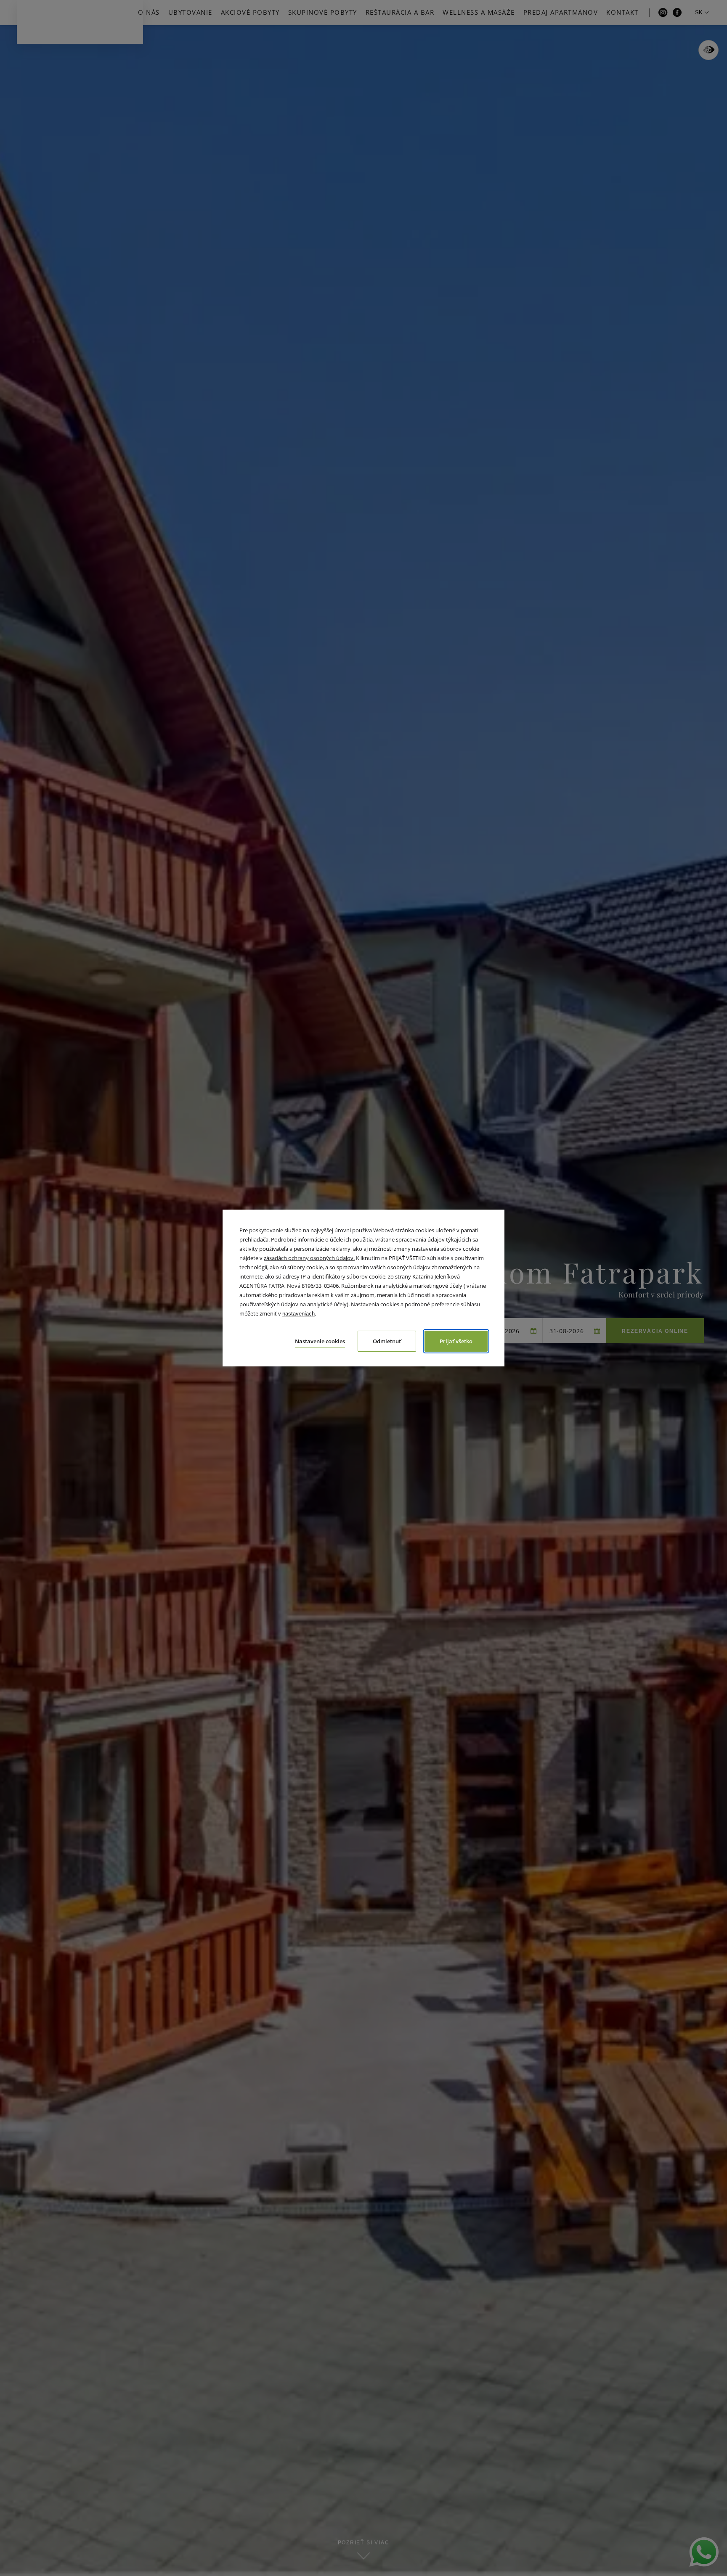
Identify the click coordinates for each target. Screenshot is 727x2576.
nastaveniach (298, 1314)
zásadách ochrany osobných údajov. (309, 1258)
